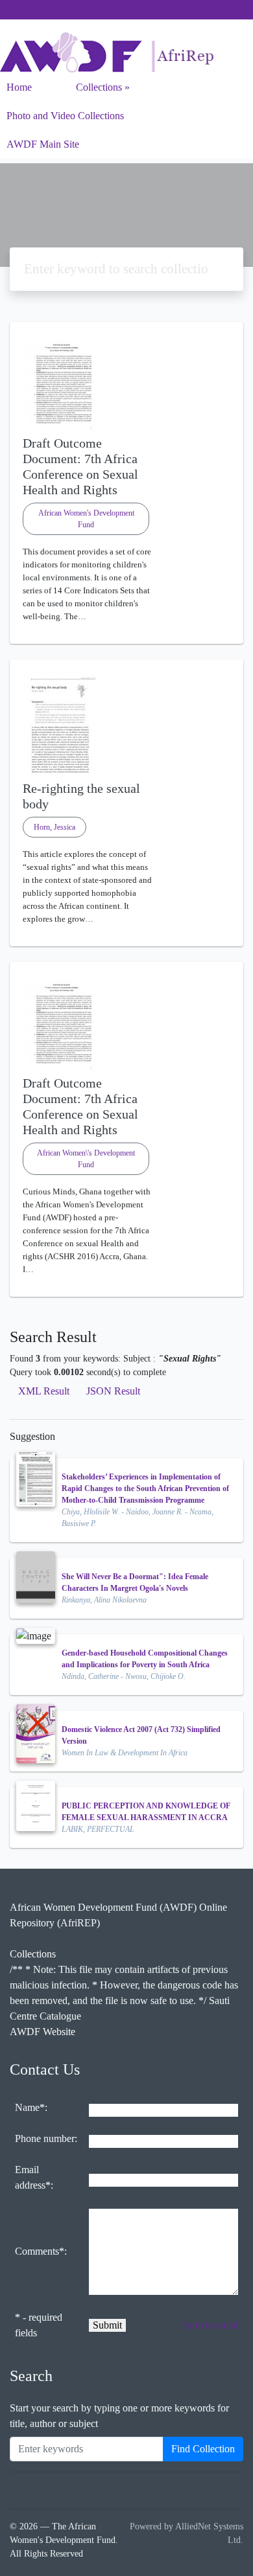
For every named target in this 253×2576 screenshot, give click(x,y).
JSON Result (113, 1391)
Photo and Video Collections (65, 116)
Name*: (31, 2107)
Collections (99, 87)
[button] (126, 633)
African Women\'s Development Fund (86, 1159)
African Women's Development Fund (86, 519)
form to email (211, 2325)
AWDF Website (42, 2032)
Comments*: (41, 2251)
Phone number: (46, 2138)
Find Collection (203, 2449)
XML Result (44, 1391)
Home (19, 87)
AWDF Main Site (43, 144)
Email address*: (34, 2177)
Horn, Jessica (54, 827)
